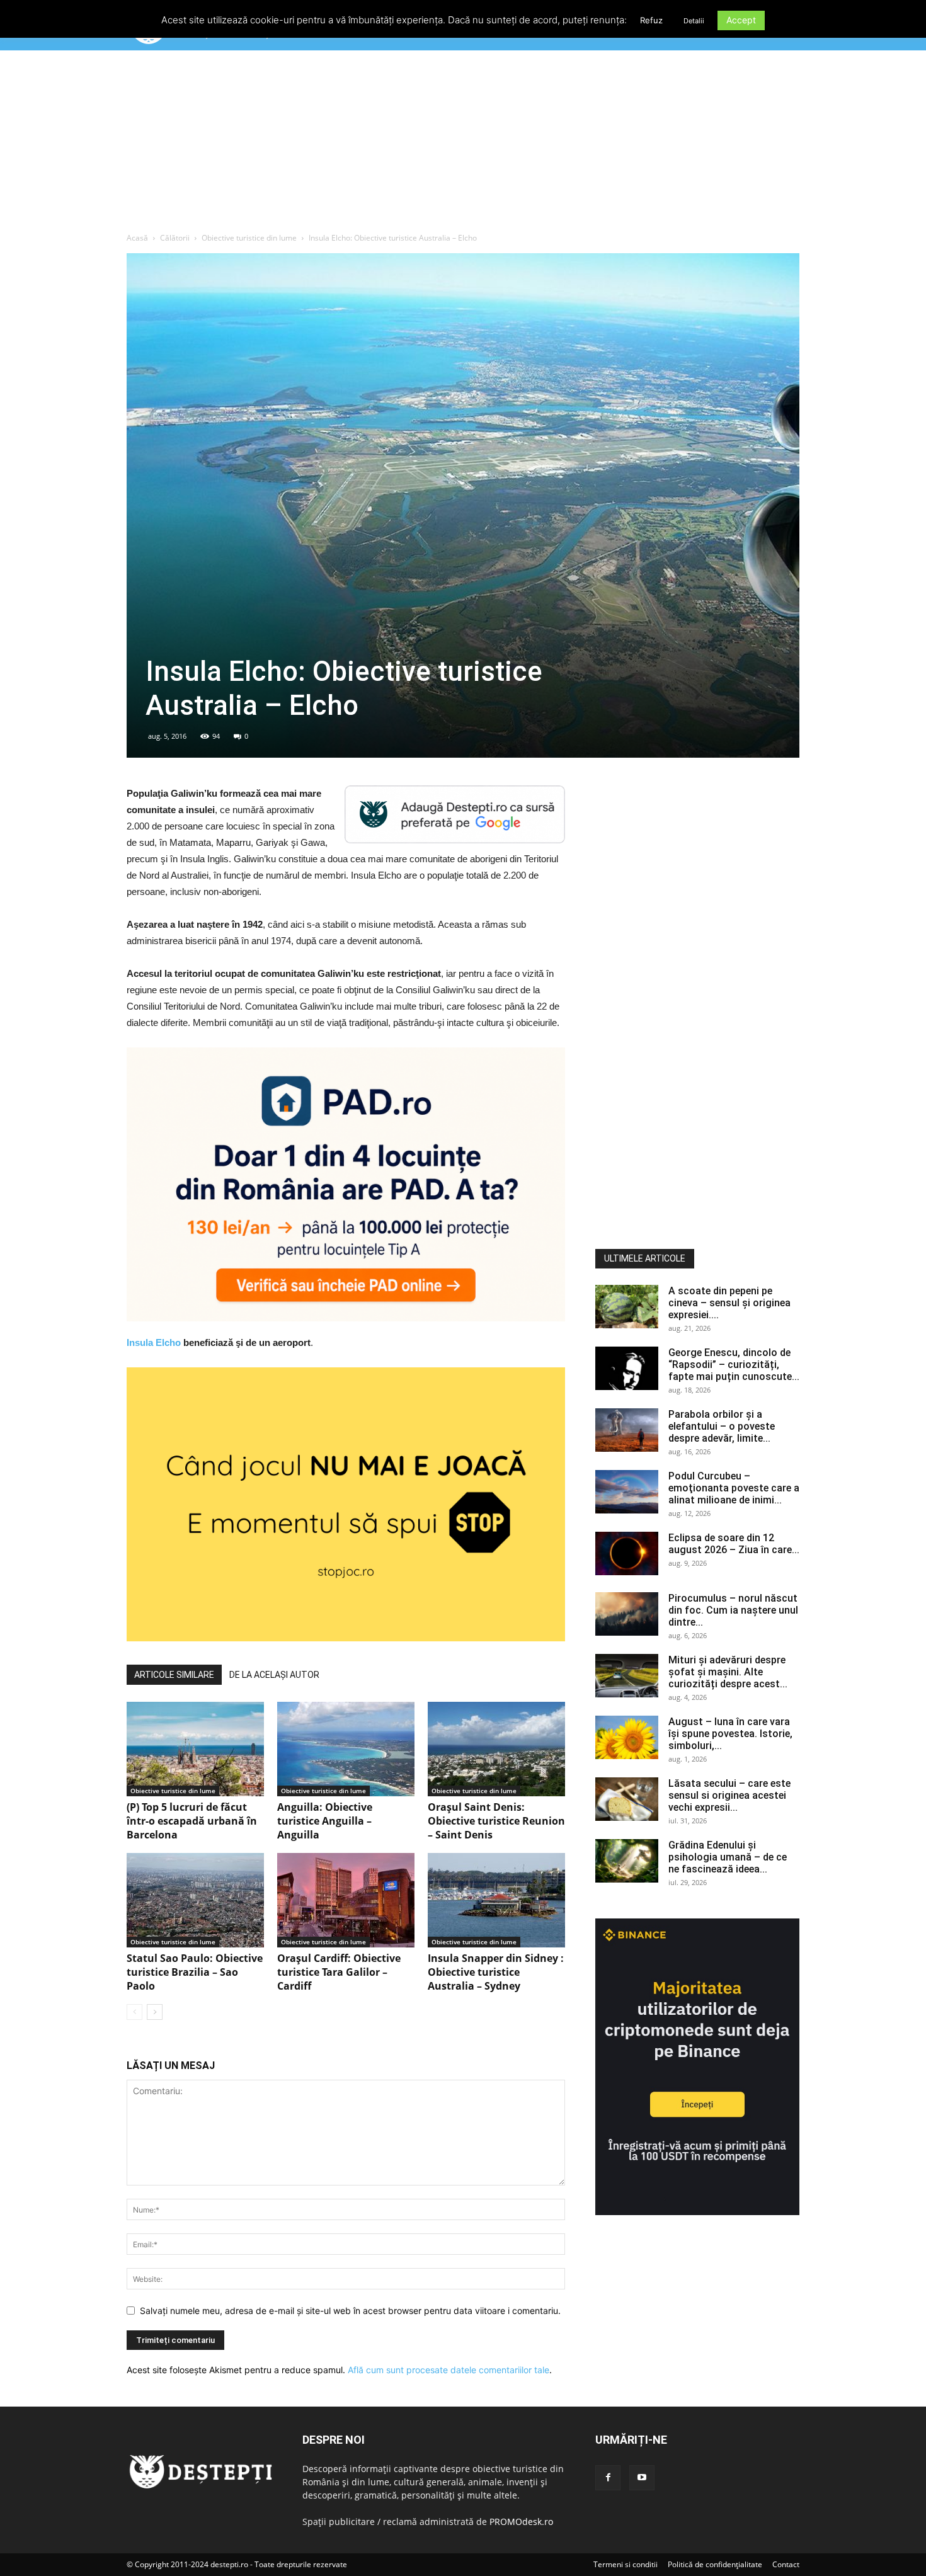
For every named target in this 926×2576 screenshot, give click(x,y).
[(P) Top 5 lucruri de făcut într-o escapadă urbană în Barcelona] (195, 1749)
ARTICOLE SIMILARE (174, 1675)
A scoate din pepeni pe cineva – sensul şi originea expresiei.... (729, 1303)
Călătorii (175, 238)
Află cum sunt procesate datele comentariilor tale (449, 2370)
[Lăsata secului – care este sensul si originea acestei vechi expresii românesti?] (627, 1799)
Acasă (137, 238)
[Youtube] (642, 2478)
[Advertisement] (463, 144)
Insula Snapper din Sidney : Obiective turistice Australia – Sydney (496, 1972)
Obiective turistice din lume (249, 238)
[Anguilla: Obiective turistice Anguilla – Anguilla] (346, 1749)
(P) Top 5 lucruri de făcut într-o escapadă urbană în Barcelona (192, 1821)
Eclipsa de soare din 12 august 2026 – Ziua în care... (734, 1544)
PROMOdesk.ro (521, 2522)
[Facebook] (608, 2478)
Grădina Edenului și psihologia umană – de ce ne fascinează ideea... (728, 1857)
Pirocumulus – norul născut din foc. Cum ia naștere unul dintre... (733, 1610)
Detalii (694, 21)
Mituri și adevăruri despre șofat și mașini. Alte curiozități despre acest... (728, 1672)
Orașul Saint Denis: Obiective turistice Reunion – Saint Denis (496, 1821)
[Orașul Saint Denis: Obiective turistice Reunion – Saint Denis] (496, 1749)
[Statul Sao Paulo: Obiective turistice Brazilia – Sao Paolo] (195, 1900)
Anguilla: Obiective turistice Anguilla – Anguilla (325, 1821)
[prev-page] (134, 2012)
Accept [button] (741, 20)
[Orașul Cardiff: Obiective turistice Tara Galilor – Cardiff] (346, 1900)
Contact (786, 2564)
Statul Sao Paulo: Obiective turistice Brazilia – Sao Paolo (195, 1972)
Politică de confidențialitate (715, 2564)
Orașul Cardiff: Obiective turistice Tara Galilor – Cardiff (339, 1972)
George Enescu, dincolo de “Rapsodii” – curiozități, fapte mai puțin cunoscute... (734, 1365)
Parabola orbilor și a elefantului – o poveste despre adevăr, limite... (722, 1426)
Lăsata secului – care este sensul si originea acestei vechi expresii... (729, 1795)
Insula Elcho (154, 1342)
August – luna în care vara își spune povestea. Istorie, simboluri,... (730, 1734)
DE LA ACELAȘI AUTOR (274, 1675)
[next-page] (155, 2012)
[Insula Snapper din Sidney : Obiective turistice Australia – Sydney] (496, 1900)
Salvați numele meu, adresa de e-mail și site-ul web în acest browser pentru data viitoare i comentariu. (350, 2311)
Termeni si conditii (626, 2564)
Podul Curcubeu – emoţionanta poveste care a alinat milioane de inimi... (734, 1488)
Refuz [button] (651, 20)
